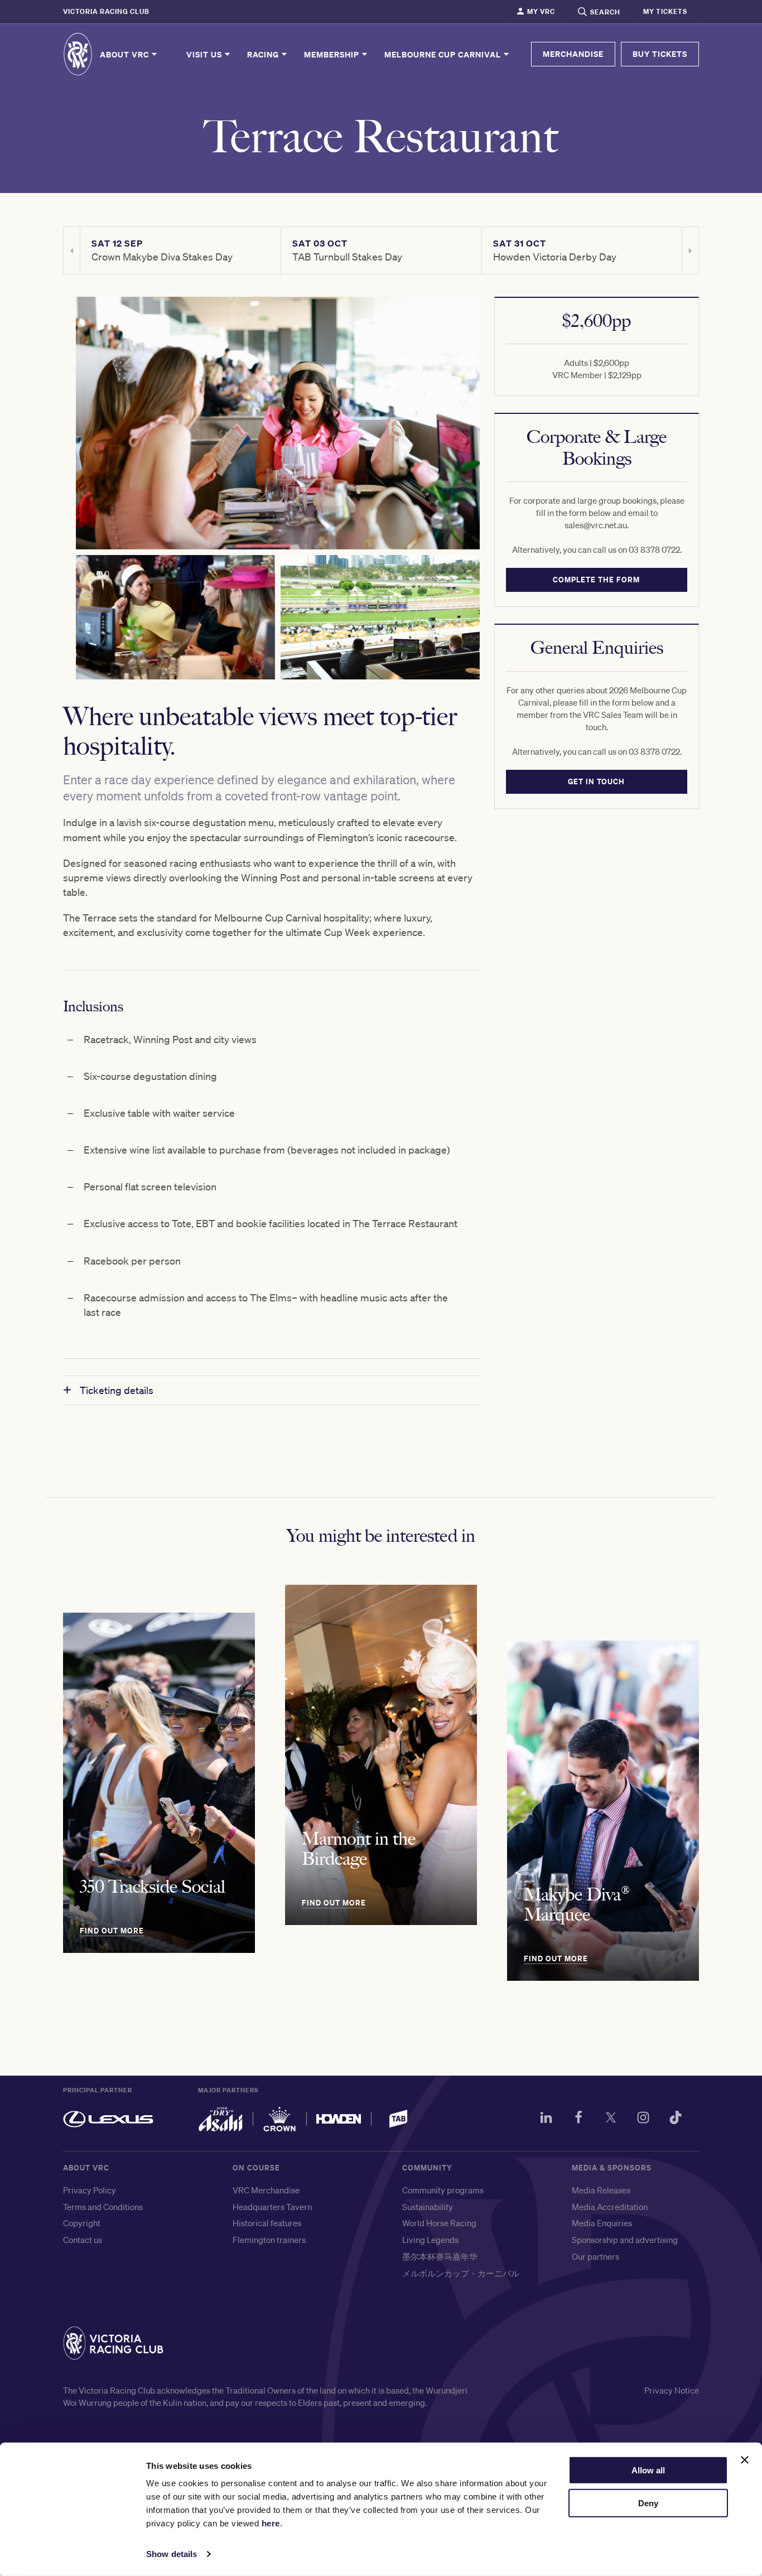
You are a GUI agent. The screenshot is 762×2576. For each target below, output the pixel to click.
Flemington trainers (269, 2240)
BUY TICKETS (660, 54)
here (271, 2523)
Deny (648, 2503)
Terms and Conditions (103, 2207)
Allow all (648, 2470)
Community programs (443, 2190)
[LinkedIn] (546, 2119)
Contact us (83, 2240)
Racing (264, 54)
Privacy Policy (90, 2190)
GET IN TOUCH (597, 782)
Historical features (267, 2223)
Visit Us (205, 54)
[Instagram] (643, 2119)
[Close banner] (745, 2460)
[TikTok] (676, 2119)
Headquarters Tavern (272, 2207)
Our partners (595, 2256)
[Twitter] (611, 2119)
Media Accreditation (610, 2207)
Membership (333, 54)
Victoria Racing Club (106, 11)
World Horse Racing (439, 2223)
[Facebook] (578, 2119)
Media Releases (601, 2190)
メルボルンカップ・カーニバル (461, 2273)
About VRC (126, 54)
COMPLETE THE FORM (597, 580)
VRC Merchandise (266, 2190)
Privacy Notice (672, 2390)
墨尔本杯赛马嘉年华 (440, 2256)
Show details (172, 2554)
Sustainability (428, 2207)
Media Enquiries (602, 2223)
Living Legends (430, 2240)
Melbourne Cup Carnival (444, 54)
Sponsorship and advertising (625, 2240)
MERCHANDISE (573, 54)
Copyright (82, 2223)
